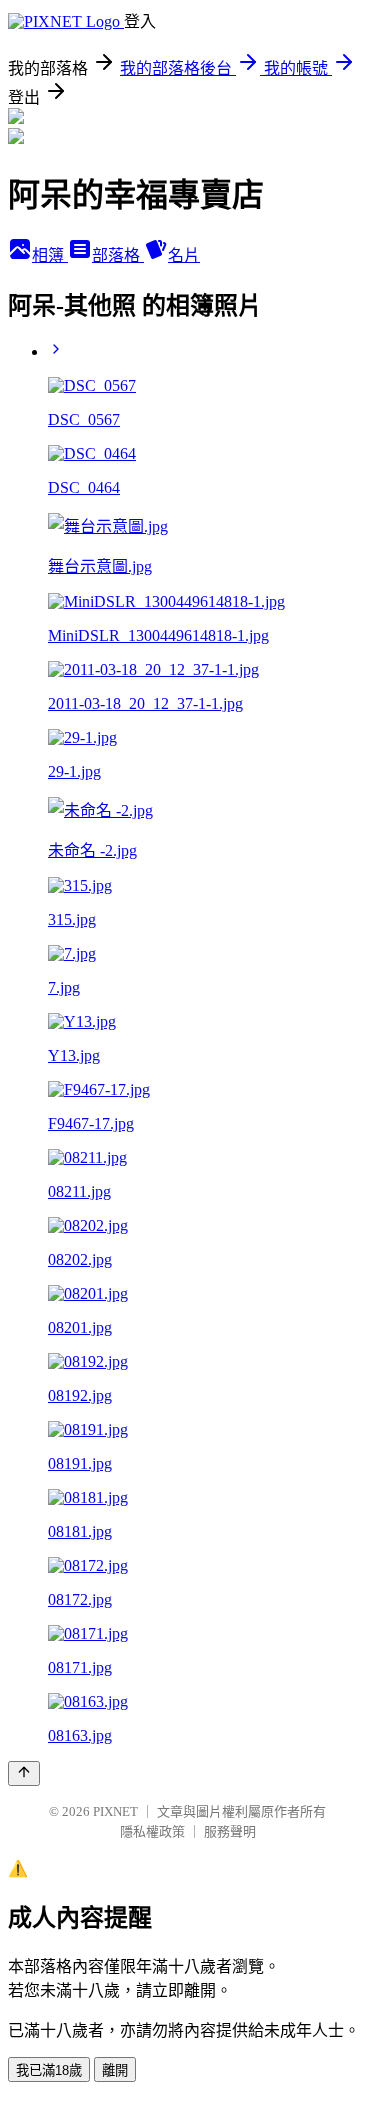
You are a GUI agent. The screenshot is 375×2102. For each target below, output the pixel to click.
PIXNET (115, 1811)
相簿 (50, 255)
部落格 (118, 255)
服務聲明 (230, 1831)
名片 (184, 255)
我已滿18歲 (49, 2070)
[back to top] (24, 1773)
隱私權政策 (152, 1831)
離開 (115, 2070)
